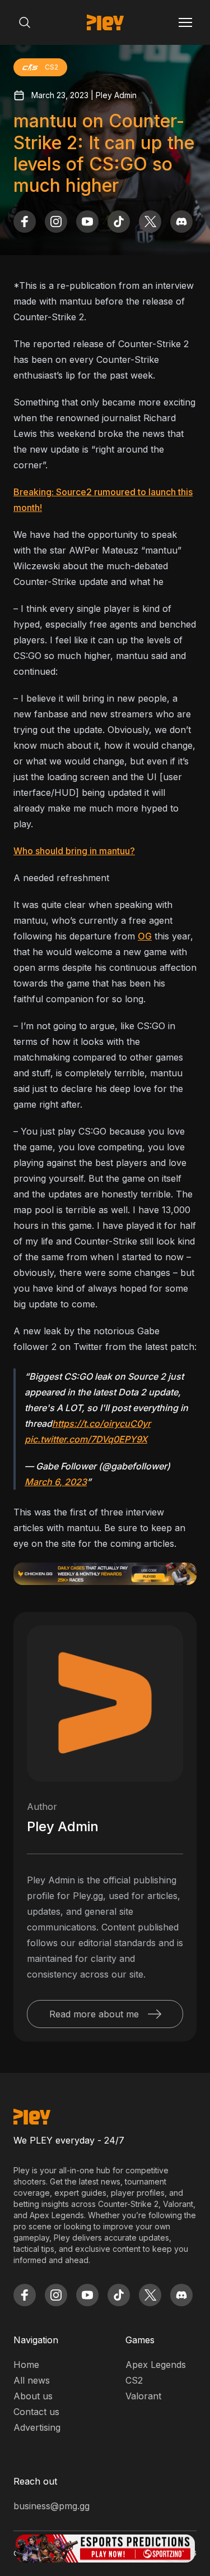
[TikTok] (119, 222)
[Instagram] (56, 222)
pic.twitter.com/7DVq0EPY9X (86, 1439)
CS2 (134, 2380)
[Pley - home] (105, 22)
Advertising (37, 2427)
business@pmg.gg (52, 2506)
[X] (150, 222)
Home (26, 2365)
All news (32, 2380)
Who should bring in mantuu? (74, 851)
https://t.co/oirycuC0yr (101, 1423)
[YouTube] (87, 222)
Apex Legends (156, 2365)
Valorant (143, 2396)
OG (145, 936)
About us (33, 2396)
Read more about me (94, 2014)
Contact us (36, 2412)
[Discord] (181, 222)
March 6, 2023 (56, 1482)
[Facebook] (25, 222)
